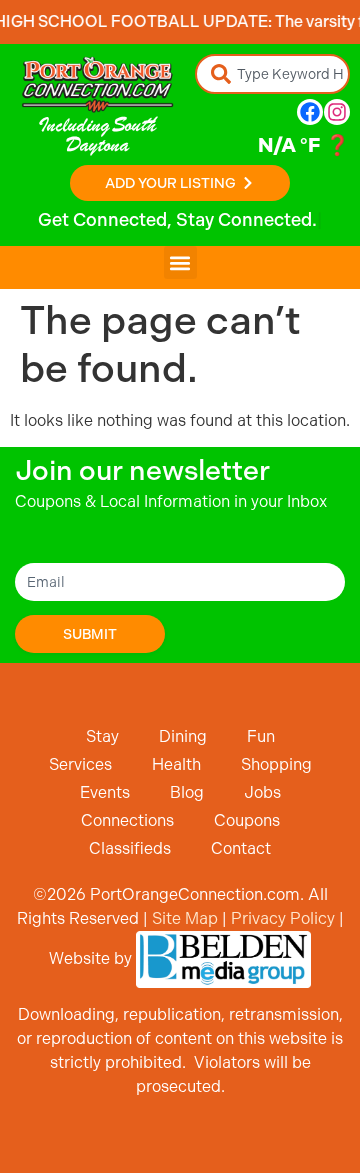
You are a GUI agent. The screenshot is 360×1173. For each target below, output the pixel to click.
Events (105, 792)
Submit (90, 634)
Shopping (276, 764)
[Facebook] (310, 112)
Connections (127, 820)
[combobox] (272, 74)
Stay (102, 736)
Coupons (247, 820)
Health (176, 764)
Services (80, 764)
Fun (261, 736)
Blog (187, 792)
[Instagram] (337, 112)
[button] (180, 262)
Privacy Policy (283, 918)
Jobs (262, 792)
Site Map (185, 918)
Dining (183, 736)
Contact (241, 848)
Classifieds (130, 848)
